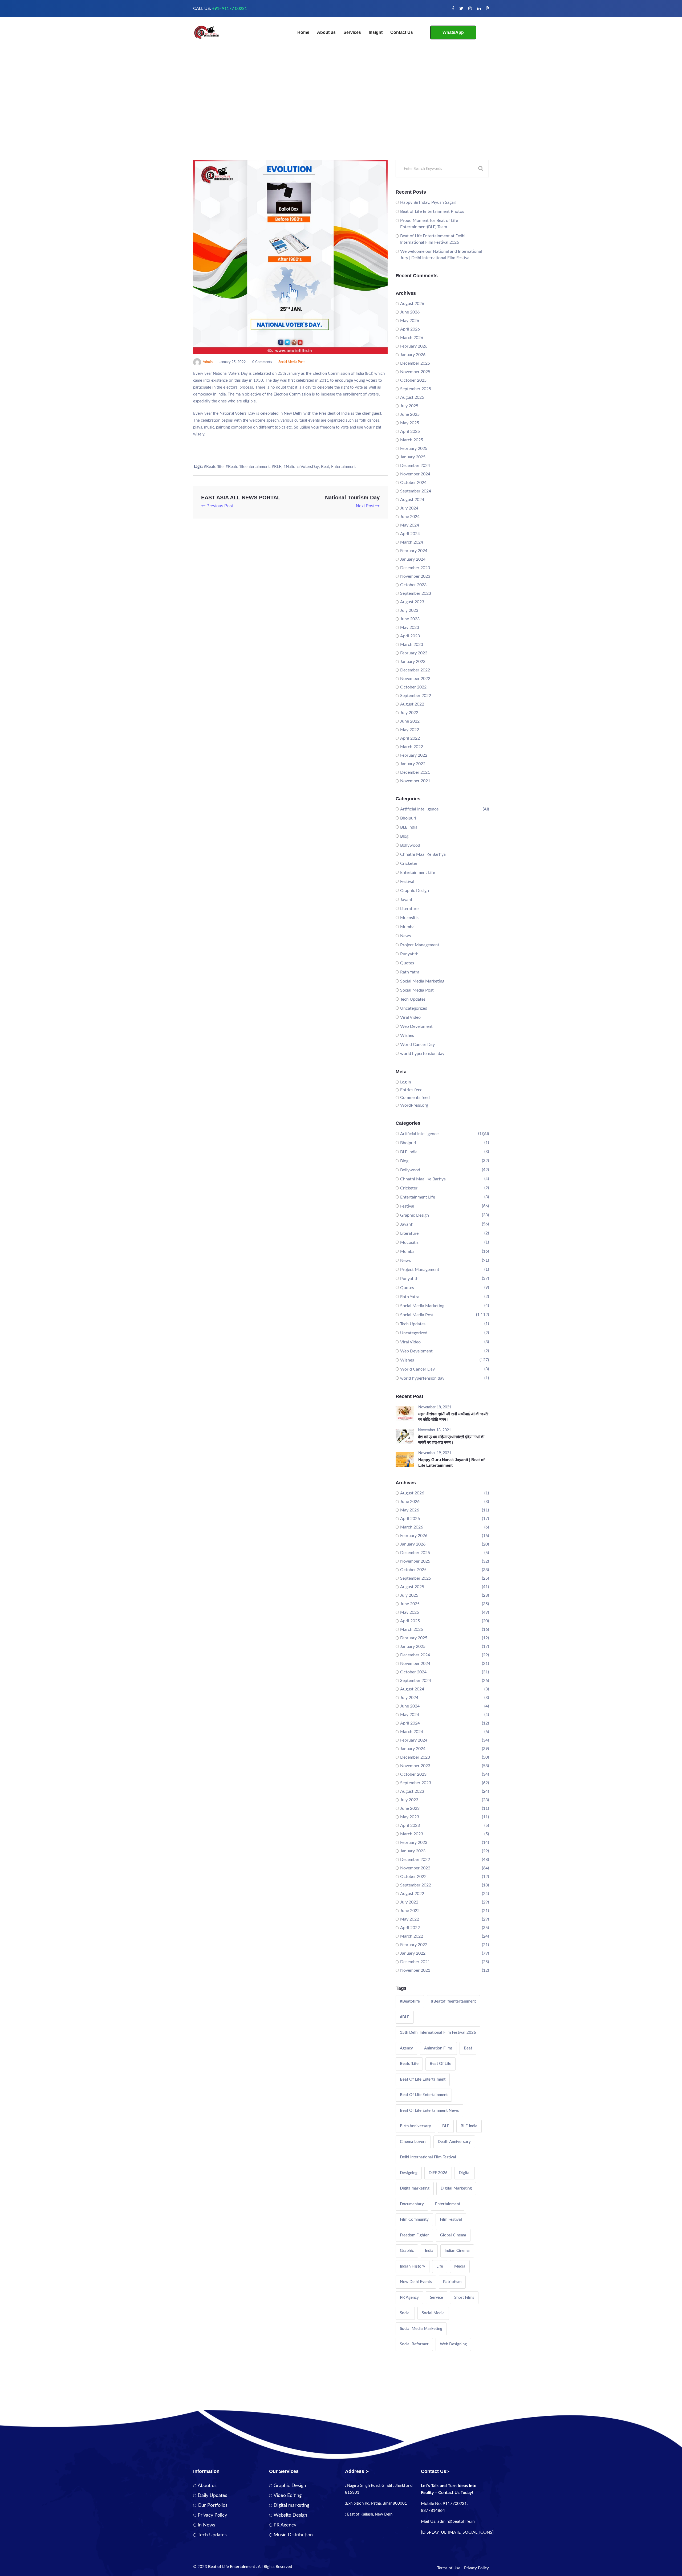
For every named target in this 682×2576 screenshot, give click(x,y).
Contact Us (402, 32)
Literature (409, 909)
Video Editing (288, 2496)
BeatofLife (409, 2064)
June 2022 (410, 721)
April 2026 (410, 329)
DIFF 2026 (438, 2173)
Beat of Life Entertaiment (423, 2079)
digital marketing (456, 2188)
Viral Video (410, 1017)
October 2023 (413, 585)
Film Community (414, 2220)
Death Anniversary (454, 2142)
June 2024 (410, 517)
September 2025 (416, 389)
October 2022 (413, 687)
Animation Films (438, 2048)
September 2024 (416, 491)
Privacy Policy (212, 2515)
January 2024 (413, 559)
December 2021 (415, 772)
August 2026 (412, 304)
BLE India (409, 827)
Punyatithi (410, 954)
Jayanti (407, 900)
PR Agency (409, 2298)
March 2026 (412, 338)
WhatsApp (453, 32)
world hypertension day (422, 1054)
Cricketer (409, 863)
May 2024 (410, 525)
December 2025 (415, 363)
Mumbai (408, 927)
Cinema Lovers (413, 2142)
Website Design (290, 2515)
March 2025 (412, 440)
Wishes (407, 1036)
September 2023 (416, 593)
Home (303, 32)
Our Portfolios (213, 2505)
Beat (325, 467)
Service (437, 2298)
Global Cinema (453, 2235)
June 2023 (410, 619)
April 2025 (410, 431)
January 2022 (413, 764)
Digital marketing (291, 2505)
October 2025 (413, 380)
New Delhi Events (416, 2282)
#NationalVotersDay (301, 467)
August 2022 (412, 704)
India (429, 2251)
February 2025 (414, 449)
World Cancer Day (417, 1045)
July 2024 (409, 508)
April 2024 (410, 534)
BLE (446, 2126)
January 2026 (413, 355)
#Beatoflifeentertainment (248, 467)
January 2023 (413, 662)
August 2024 (412, 500)
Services (352, 32)
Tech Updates (413, 999)
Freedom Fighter (414, 2235)
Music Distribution (293, 2535)
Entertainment (343, 467)
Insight (376, 32)
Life (440, 2266)
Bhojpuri (408, 818)
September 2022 (416, 696)
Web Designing (453, 2344)
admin (208, 362)
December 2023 (415, 568)
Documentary (412, 2204)
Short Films (464, 2298)
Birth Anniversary (415, 2126)
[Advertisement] (341, 120)
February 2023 (414, 653)
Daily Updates (212, 2496)
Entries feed (411, 1090)
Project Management (420, 945)
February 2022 (414, 755)
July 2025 (409, 406)
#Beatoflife (214, 467)
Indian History (413, 2266)
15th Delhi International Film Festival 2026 (438, 2033)
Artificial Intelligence (419, 809)
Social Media (433, 2313)
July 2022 (409, 713)
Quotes (407, 963)
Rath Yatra (410, 972)
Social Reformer (414, 2344)
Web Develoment (416, 1026)
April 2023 (410, 636)
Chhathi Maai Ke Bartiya (423, 854)
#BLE (277, 467)
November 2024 (415, 474)
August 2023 (412, 602)
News (405, 936)
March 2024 (412, 542)
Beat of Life (441, 2064)
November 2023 (415, 576)
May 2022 (410, 730)
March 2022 (412, 747)
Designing (409, 2173)
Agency (406, 2048)
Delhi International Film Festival (428, 2157)
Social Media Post (292, 362)
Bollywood (410, 845)
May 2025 (410, 423)
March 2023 (412, 645)
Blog (404, 836)
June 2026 (410, 312)
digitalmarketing (415, 2188)
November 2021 (415, 781)
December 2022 (415, 670)
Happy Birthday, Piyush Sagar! (428, 202)
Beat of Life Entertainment (424, 2095)
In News (206, 2525)
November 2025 (415, 372)
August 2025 (412, 397)
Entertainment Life (418, 873)
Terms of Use (449, 2568)
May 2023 (410, 627)
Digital (465, 2173)
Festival (407, 882)
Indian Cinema (457, 2251)
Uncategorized (414, 1008)
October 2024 (413, 483)
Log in (406, 1082)
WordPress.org (414, 1105)
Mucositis (409, 918)
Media (460, 2266)
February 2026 (414, 346)
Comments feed (415, 1098)
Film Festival (451, 2220)
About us (326, 32)
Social (405, 2313)
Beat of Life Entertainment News (429, 2111)
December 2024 (415, 466)
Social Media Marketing (422, 981)
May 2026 (410, 321)
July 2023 (409, 610)
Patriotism (452, 2282)
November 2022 (415, 679)
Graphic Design (415, 891)
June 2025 (410, 414)
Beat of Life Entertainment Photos (432, 211)
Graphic (407, 2251)
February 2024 (414, 551)
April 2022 (410, 738)
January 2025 (413, 457)
